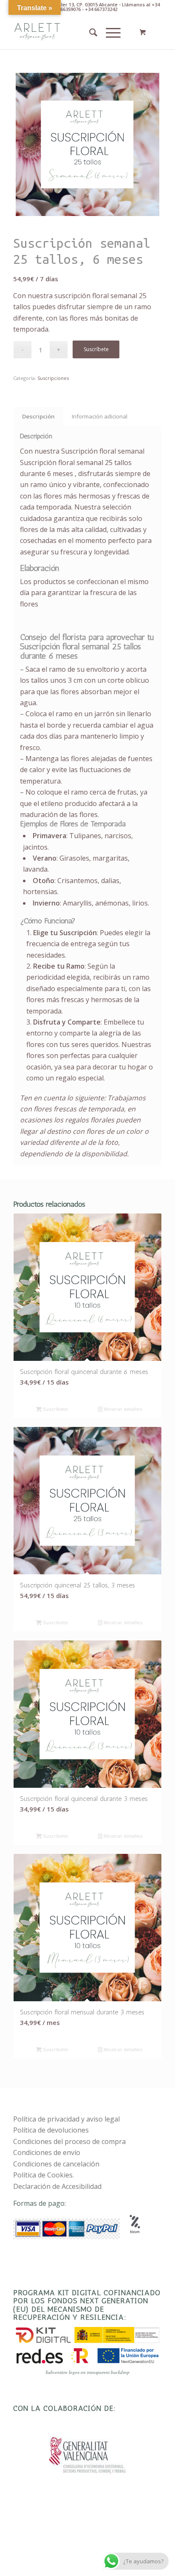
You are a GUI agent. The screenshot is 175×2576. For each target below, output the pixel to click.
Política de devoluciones (51, 2130)
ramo (57, 669)
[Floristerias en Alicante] (73, 32)
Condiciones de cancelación (56, 2164)
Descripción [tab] (38, 416)
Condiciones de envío (47, 2152)
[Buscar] (89, 32)
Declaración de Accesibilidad (57, 2186)
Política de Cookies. (44, 2175)
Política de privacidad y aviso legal (66, 2119)
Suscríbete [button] (55, 1409)
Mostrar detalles (122, 1409)
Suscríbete (96, 349)
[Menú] (109, 32)
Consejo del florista (53, 637)
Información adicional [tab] (100, 416)
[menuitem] (89, 32)
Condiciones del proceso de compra (69, 2141)
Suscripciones (53, 378)
